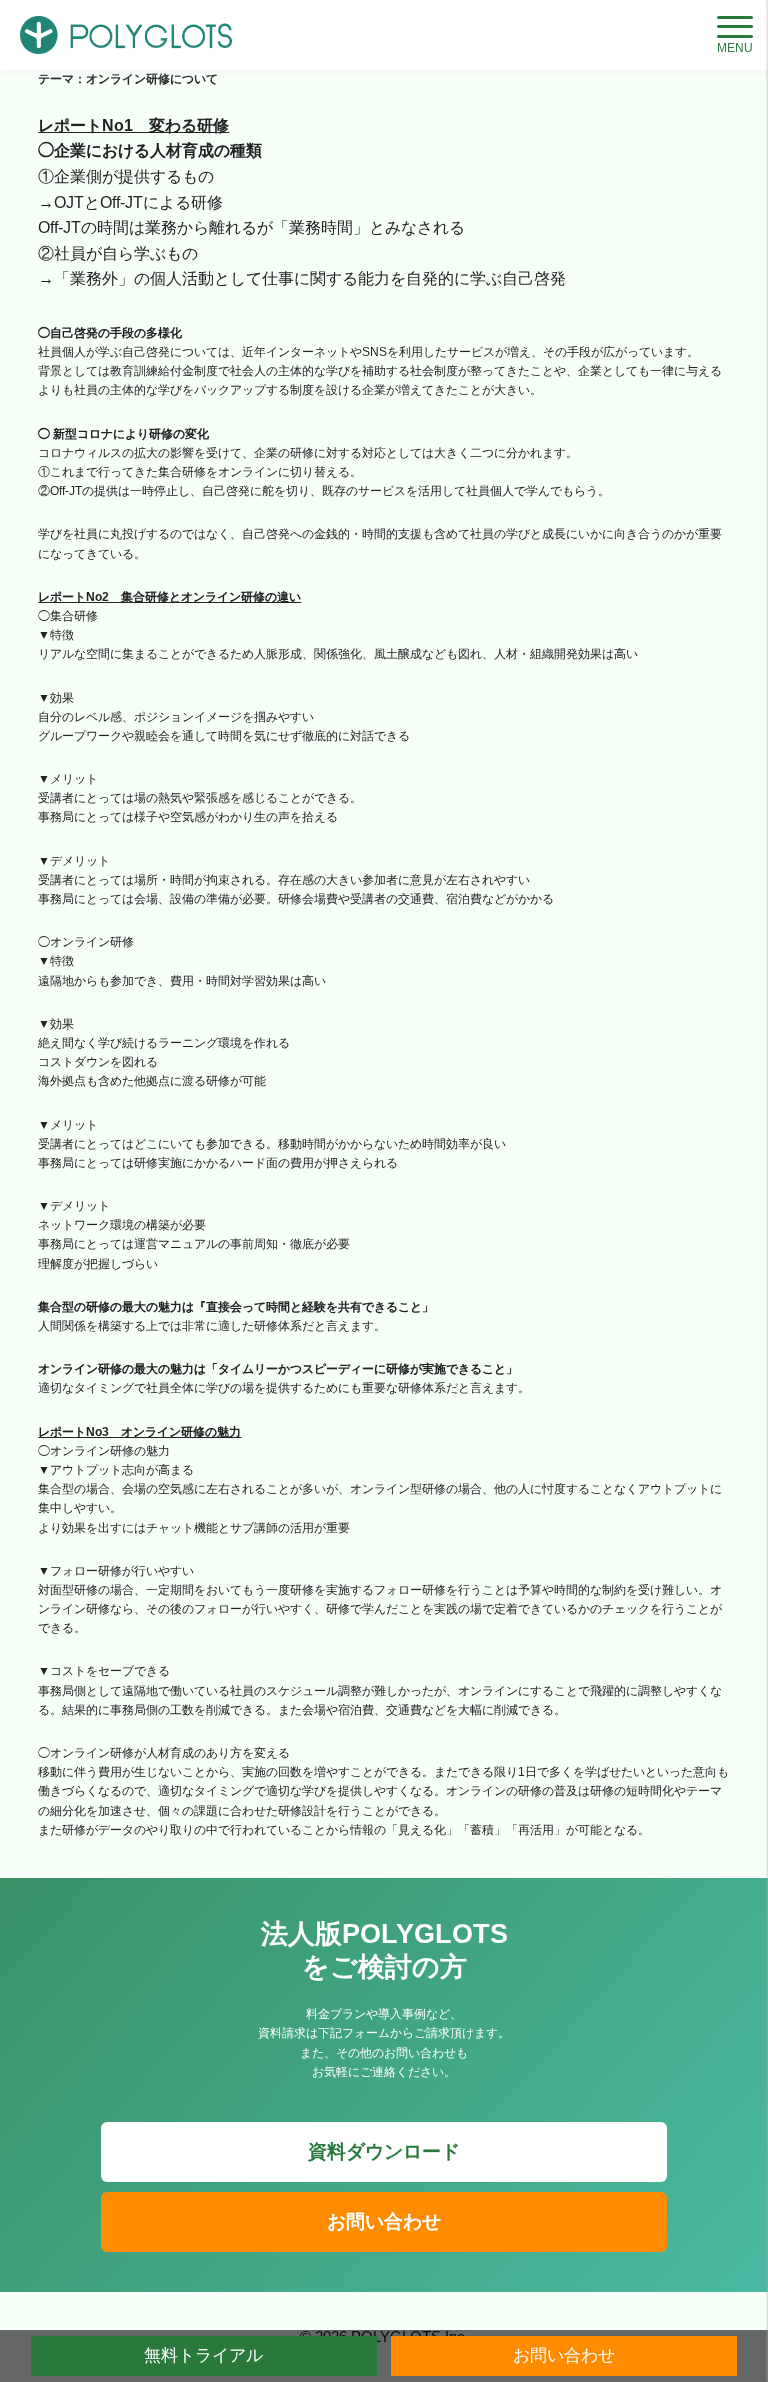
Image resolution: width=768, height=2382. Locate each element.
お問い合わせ (384, 2221)
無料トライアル (203, 2355)
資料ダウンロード (384, 2151)
